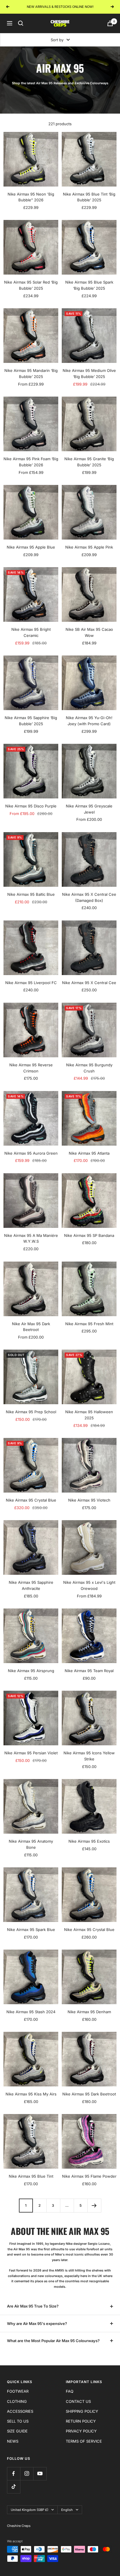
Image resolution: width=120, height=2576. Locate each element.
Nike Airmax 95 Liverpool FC (31, 983)
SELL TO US (18, 2421)
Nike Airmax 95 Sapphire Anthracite (31, 1585)
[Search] (21, 23)
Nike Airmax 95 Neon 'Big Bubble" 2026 (31, 197)
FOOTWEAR (18, 2391)
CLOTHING (17, 2401)
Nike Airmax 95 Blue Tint (31, 2176)
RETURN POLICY (81, 2421)
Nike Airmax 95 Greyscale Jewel (89, 809)
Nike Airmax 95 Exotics (89, 1841)
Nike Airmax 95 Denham (89, 2012)
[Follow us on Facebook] (14, 2474)
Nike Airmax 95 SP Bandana (89, 1235)
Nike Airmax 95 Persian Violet (31, 1753)
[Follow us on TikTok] (14, 2487)
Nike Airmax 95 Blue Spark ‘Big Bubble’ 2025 (89, 285)
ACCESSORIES (20, 2411)
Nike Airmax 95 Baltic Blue (31, 894)
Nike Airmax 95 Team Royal (89, 1671)
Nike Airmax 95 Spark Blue (31, 1930)
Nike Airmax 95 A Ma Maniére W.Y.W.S (31, 1238)
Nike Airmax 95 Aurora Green (31, 1153)
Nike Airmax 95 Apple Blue (31, 547)
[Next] (94, 2205)
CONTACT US (78, 2401)
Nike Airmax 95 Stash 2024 (31, 2012)
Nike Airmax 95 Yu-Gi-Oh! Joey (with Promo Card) (89, 721)
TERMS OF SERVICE (84, 2441)
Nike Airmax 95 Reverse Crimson (31, 1068)
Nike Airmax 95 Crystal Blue (31, 1500)
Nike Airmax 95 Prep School (31, 1412)
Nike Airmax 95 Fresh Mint (89, 1324)
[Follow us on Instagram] (27, 2474)
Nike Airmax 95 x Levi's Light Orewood (89, 1585)
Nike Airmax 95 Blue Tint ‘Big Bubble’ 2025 (89, 197)
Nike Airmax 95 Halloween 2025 (89, 1415)
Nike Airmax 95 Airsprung (31, 1671)
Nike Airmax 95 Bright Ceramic (31, 632)
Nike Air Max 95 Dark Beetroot (31, 1327)
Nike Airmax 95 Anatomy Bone (31, 1844)
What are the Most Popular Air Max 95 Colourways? (53, 2341)
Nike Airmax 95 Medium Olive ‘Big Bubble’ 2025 (89, 373)
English (67, 2510)
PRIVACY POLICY (81, 2431)
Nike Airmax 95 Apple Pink (89, 547)
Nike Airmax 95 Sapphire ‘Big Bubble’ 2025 (31, 721)
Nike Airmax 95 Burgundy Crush (89, 1068)
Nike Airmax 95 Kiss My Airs (31, 2094)
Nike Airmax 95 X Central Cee (89, 983)
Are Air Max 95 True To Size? (33, 2306)
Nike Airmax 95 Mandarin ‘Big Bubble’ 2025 (31, 373)
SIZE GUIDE (17, 2431)
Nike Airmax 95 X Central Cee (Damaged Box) (89, 897)
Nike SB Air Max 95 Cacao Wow (89, 632)
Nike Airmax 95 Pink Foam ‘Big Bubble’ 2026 (31, 462)
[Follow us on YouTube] (40, 2474)
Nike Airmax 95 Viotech (89, 1500)
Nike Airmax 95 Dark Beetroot (89, 2094)
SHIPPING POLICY (82, 2411)
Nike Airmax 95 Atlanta (89, 1153)
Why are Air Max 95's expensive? (37, 2324)
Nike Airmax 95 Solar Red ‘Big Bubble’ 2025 (31, 285)
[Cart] (110, 23)
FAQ (70, 2391)
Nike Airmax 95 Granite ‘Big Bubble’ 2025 (89, 462)
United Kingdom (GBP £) (30, 2510)
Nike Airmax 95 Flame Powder (89, 2176)
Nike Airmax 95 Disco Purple (31, 806)
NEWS (13, 2441)
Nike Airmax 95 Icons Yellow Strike (89, 1756)
